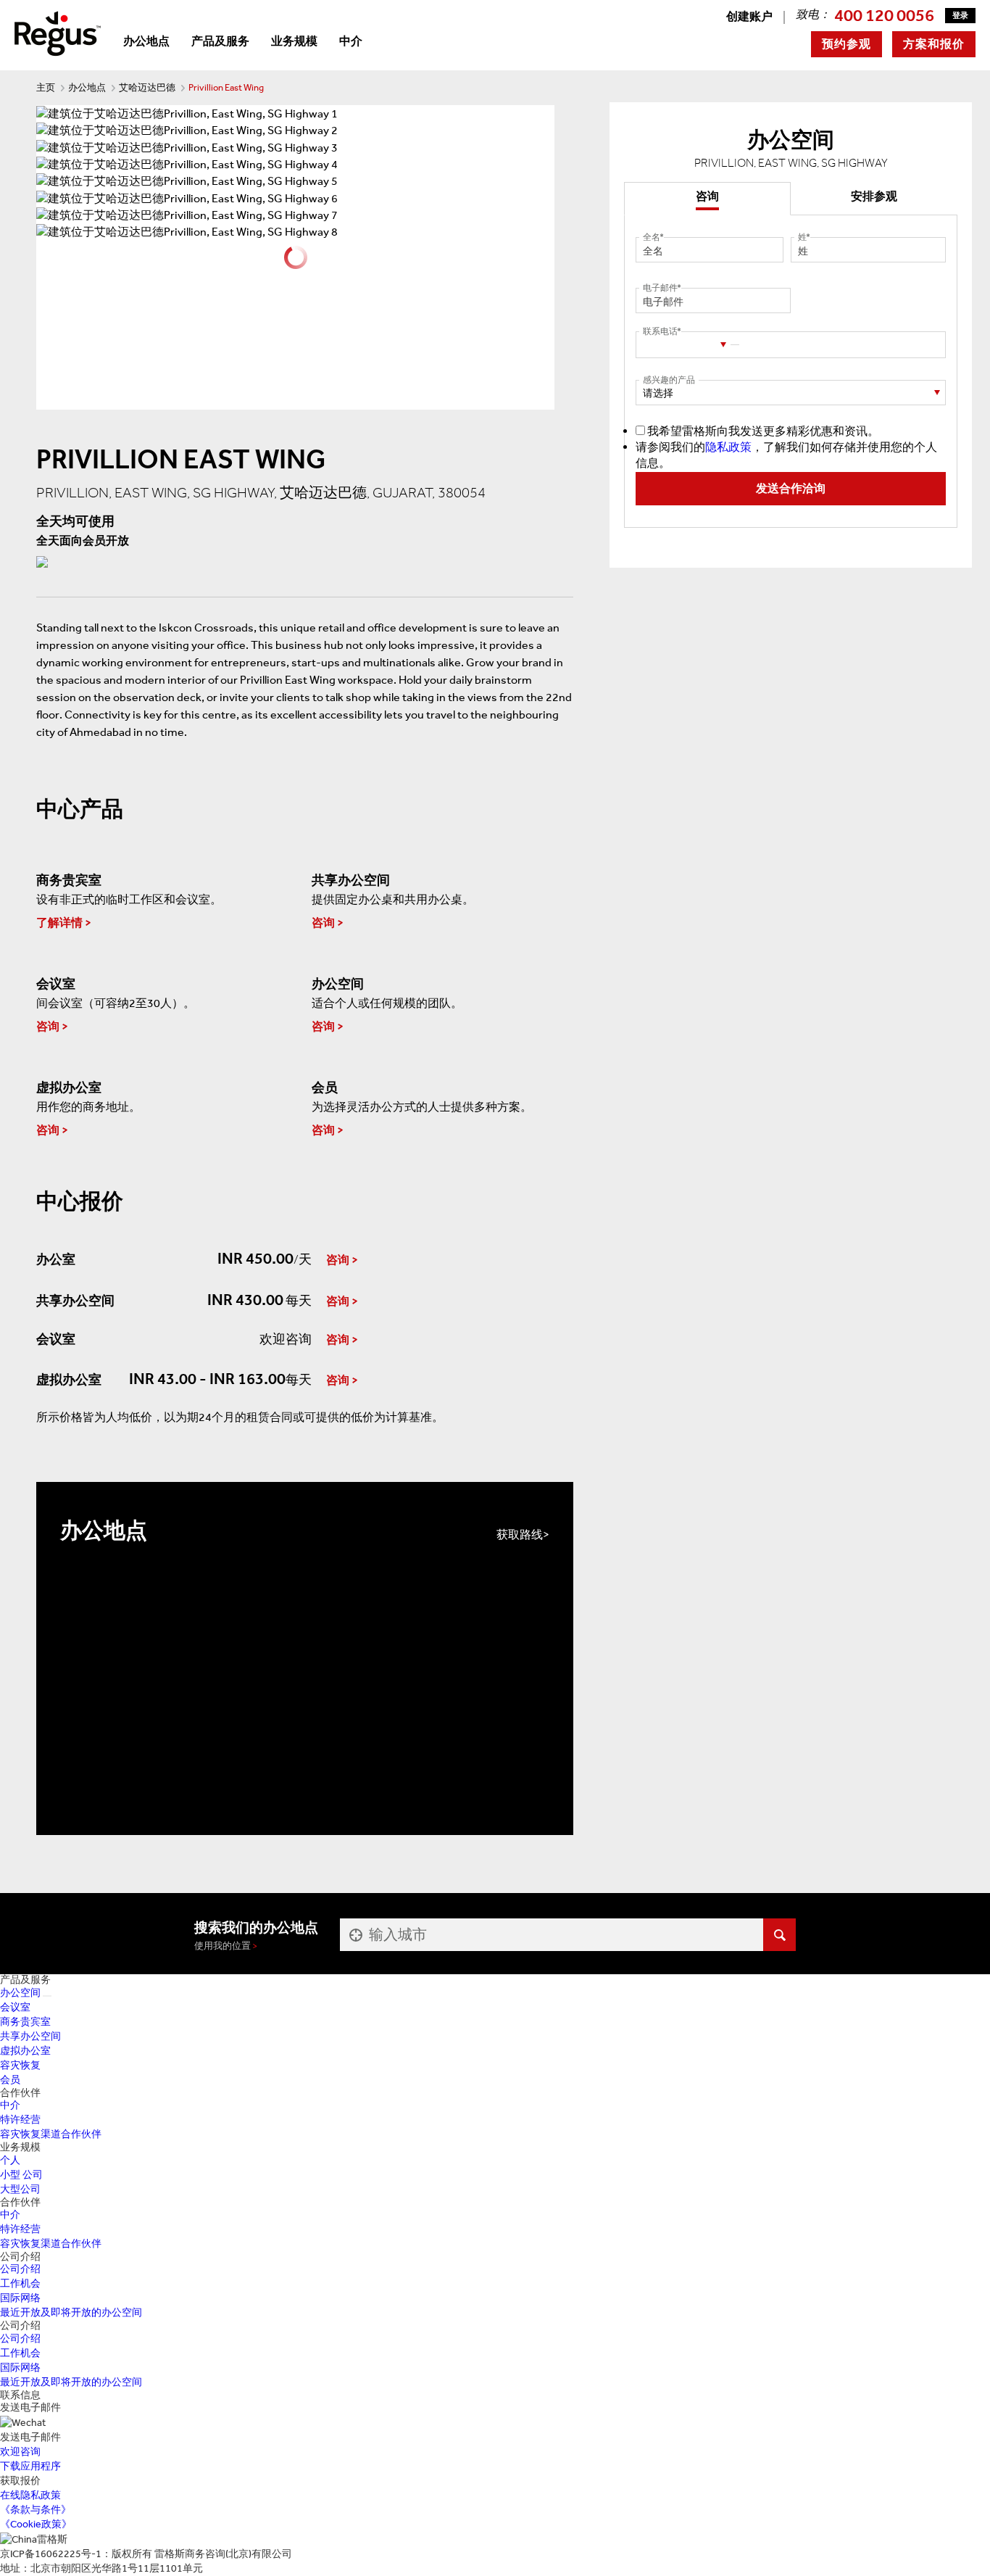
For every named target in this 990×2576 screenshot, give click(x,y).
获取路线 (520, 1535)
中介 (351, 41)
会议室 (15, 2007)
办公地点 (146, 41)
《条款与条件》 (36, 2510)
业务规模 (294, 41)
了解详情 (59, 923)
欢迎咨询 (20, 2452)
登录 (960, 16)
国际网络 (20, 2298)
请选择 (658, 393)
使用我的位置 (222, 1946)
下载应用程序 (30, 2466)
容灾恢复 (20, 2065)
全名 (652, 237)
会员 (10, 2080)
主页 (46, 87)
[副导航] (47, 1996)
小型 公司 (21, 2175)
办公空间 (20, 1993)
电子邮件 (660, 288)
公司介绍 (20, 2269)
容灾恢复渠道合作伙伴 (51, 2134)
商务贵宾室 (25, 2022)
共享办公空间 (30, 2036)
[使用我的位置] (354, 1935)
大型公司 (20, 2189)
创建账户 (749, 16)
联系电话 (660, 331)
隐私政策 (728, 447)
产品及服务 (220, 41)
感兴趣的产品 (669, 380)
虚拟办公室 (25, 2051)
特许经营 (20, 2120)
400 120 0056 (884, 15)
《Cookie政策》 (36, 2524)
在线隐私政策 (30, 2495)
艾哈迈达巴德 (147, 87)
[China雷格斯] (58, 32)
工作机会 (20, 2283)
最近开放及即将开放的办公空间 (71, 2312)
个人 (10, 2160)
